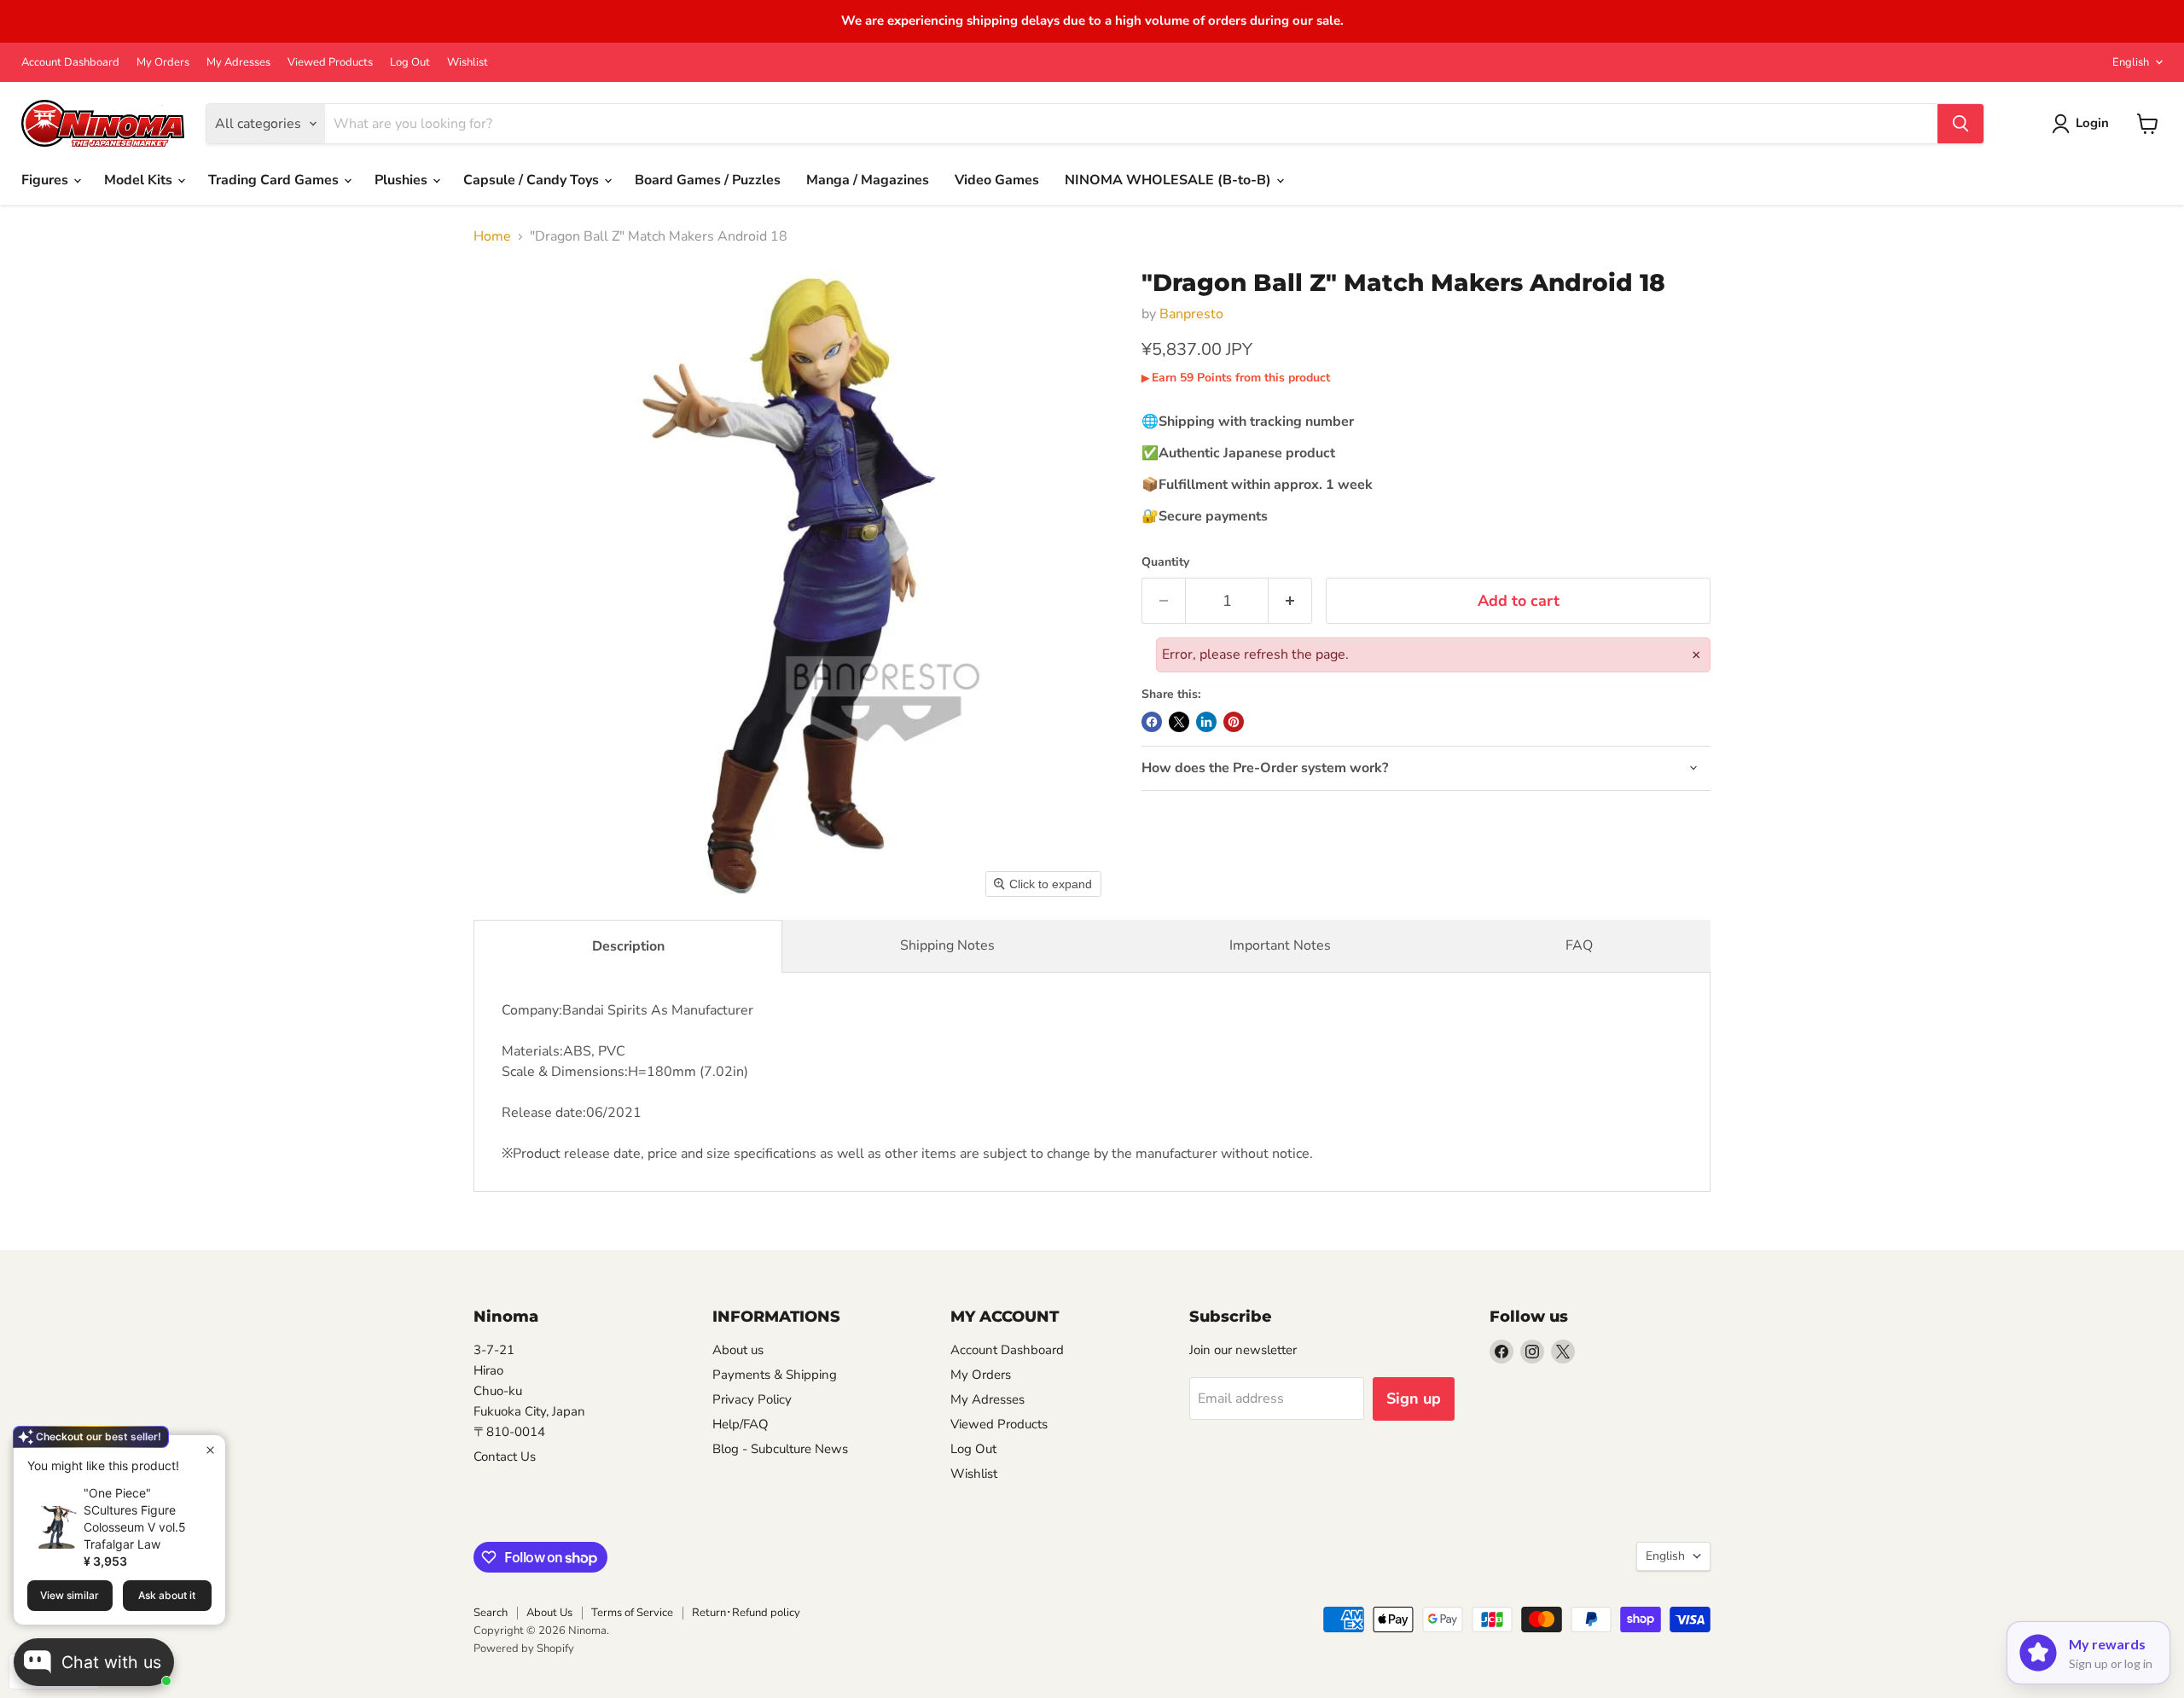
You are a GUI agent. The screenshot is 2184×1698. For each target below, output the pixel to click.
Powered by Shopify (524, 1649)
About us (738, 1350)
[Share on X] (1179, 722)
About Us (549, 1613)
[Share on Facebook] (1152, 722)
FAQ (1579, 945)
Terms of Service (632, 1613)
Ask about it (167, 1595)
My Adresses (238, 63)
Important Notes (1280, 945)
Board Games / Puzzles (708, 180)
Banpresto (1191, 314)
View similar (70, 1595)
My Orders (163, 63)
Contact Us (505, 1457)
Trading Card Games (275, 180)
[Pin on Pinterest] (1234, 722)
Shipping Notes (947, 945)
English (2131, 62)
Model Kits (140, 180)
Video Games (997, 180)
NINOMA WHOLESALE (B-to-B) (1170, 180)
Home (492, 236)
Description (628, 946)
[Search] (1960, 124)
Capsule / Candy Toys (533, 180)
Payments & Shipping (775, 1375)
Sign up (1414, 1399)
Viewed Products (330, 63)
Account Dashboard (70, 63)
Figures (46, 180)
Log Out (410, 63)
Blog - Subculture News (780, 1449)
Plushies (403, 180)
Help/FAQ (741, 1424)
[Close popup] (210, 1450)
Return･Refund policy (746, 1613)
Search (491, 1613)
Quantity (1165, 562)
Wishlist (468, 63)
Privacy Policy (752, 1399)
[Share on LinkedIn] (1206, 722)
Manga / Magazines (868, 180)
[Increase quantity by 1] (1290, 601)
